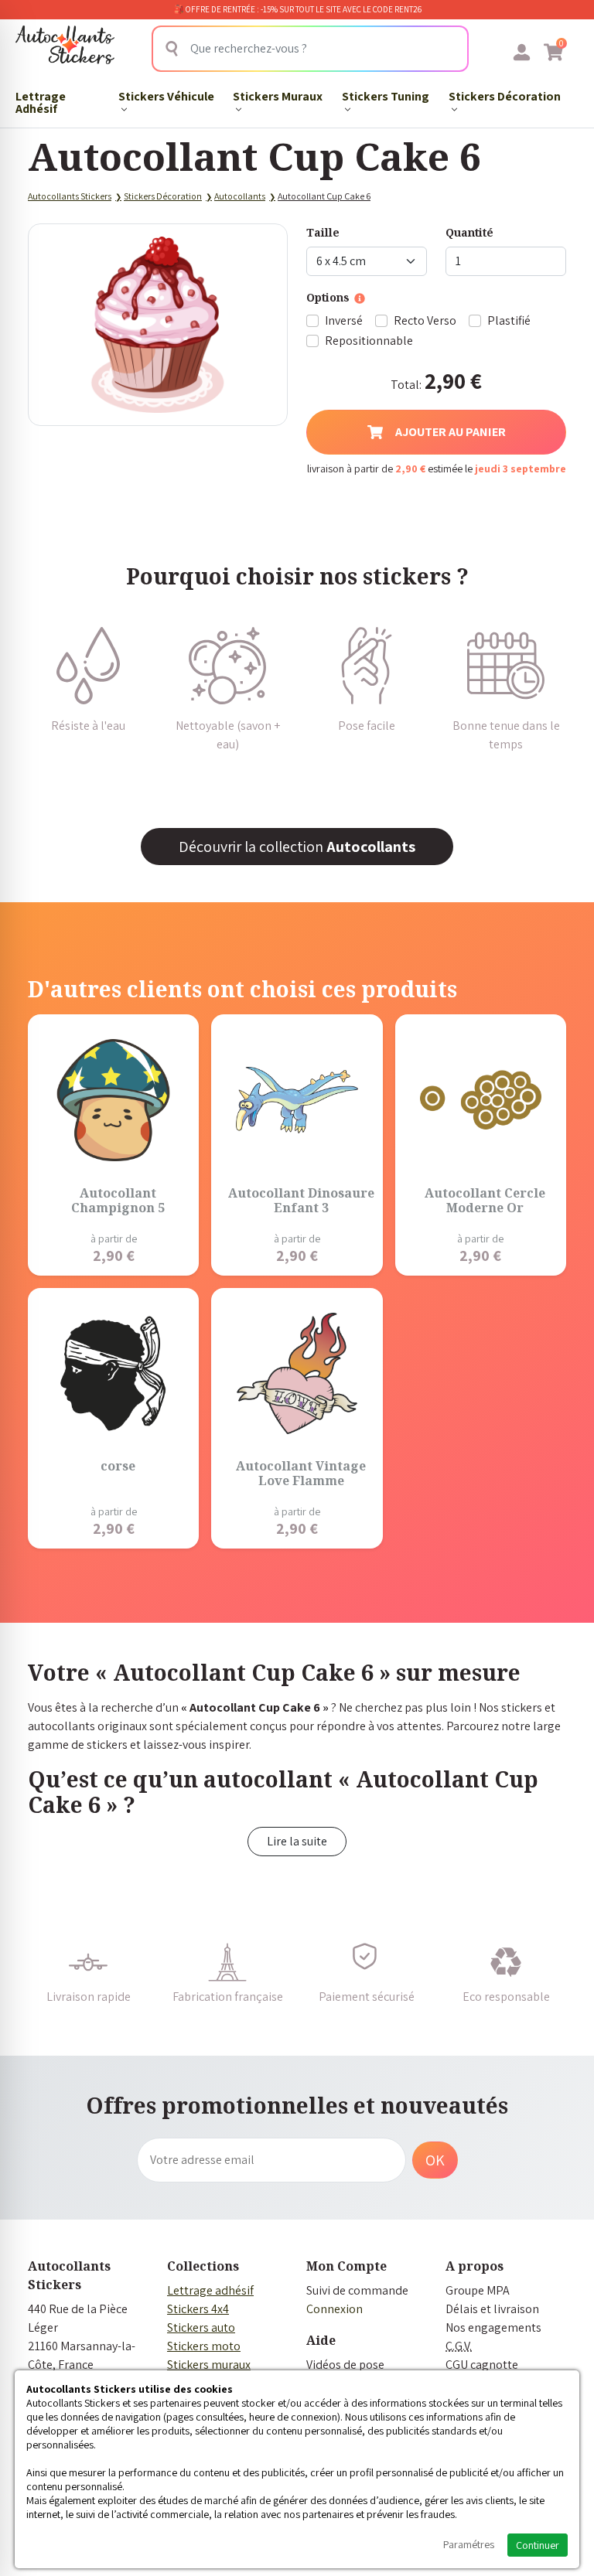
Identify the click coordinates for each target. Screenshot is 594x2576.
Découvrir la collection (297, 847)
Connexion (335, 2309)
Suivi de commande (357, 2290)
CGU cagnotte (482, 2365)
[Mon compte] (522, 52)
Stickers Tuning (386, 96)
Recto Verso (425, 320)
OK (435, 2160)
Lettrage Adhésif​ (41, 102)
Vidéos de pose (345, 2365)
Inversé (344, 320)
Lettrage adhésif (210, 2290)
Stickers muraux (209, 2365)
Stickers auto (201, 2327)
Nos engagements (493, 2327)
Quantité (469, 232)
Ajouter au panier (451, 432)
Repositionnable (369, 341)
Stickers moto (204, 2346)
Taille (323, 232)
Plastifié (509, 320)
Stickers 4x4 (198, 2309)
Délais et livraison (492, 2309)
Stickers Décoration (505, 96)
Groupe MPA (478, 2290)
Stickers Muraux (278, 96)
